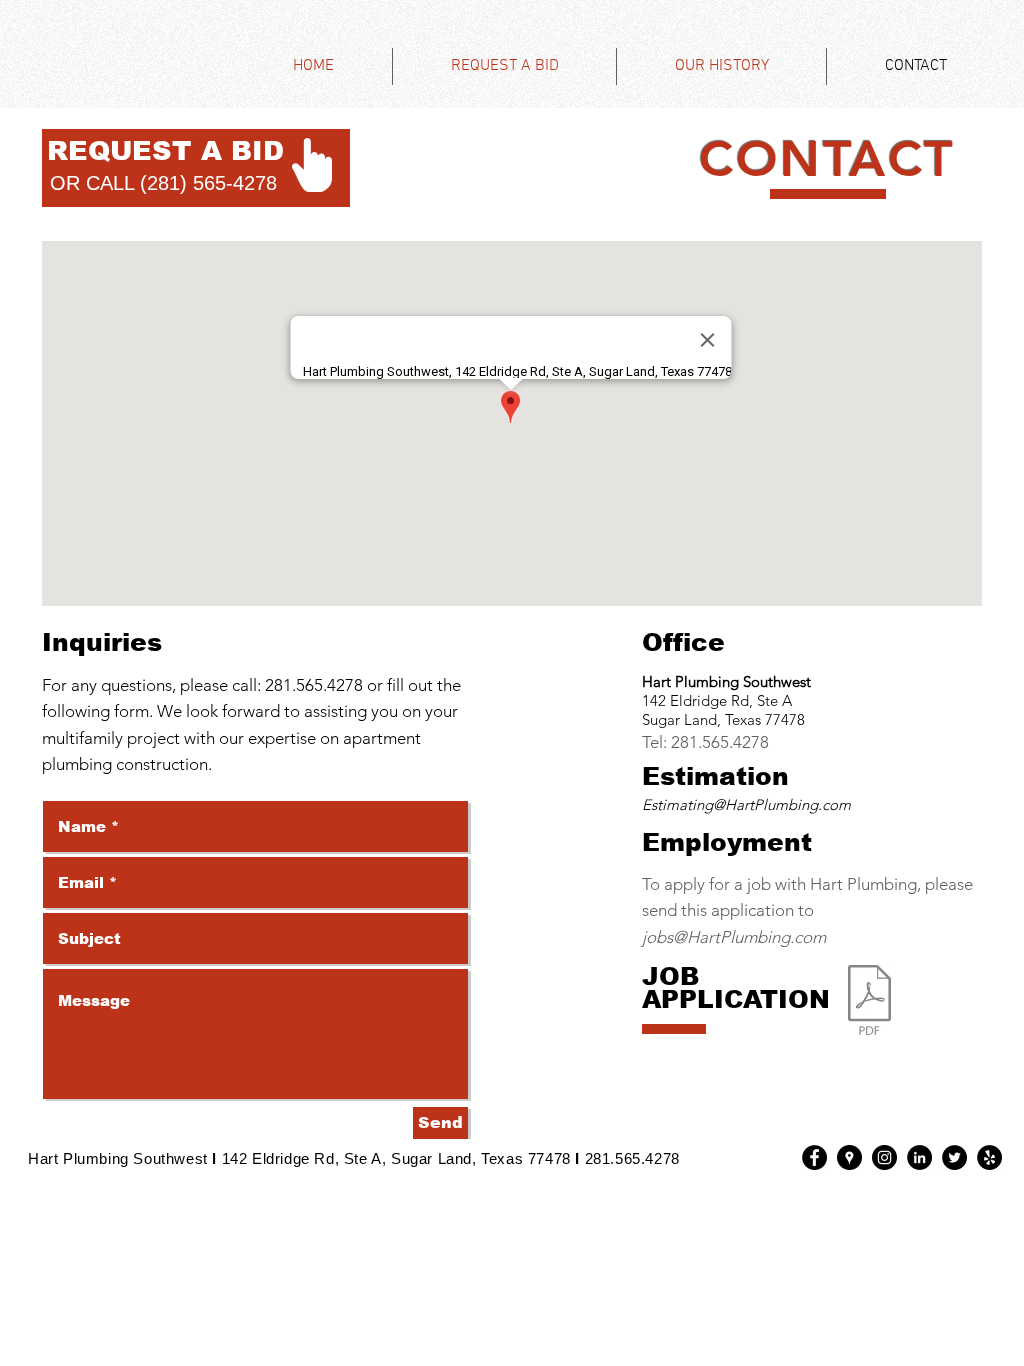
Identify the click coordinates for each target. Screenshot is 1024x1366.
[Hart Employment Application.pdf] (869, 1002)
